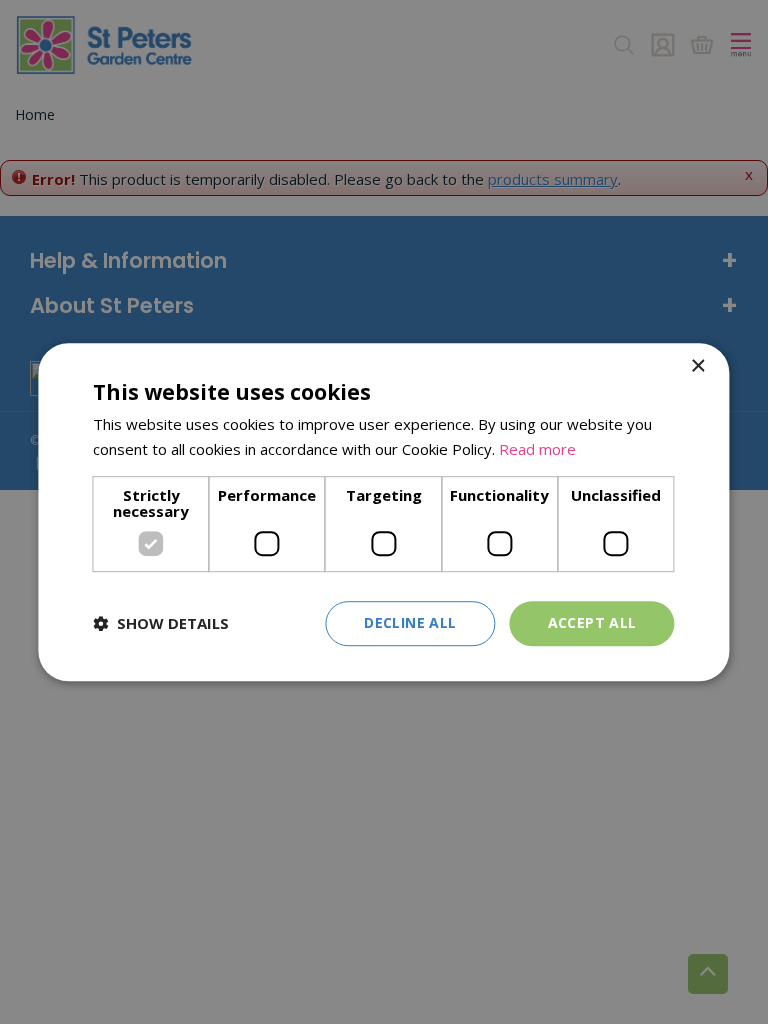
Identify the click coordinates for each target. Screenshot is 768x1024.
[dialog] (383, 512)
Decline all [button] (410, 622)
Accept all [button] (592, 622)
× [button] (697, 366)
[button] (161, 623)
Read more (537, 449)
